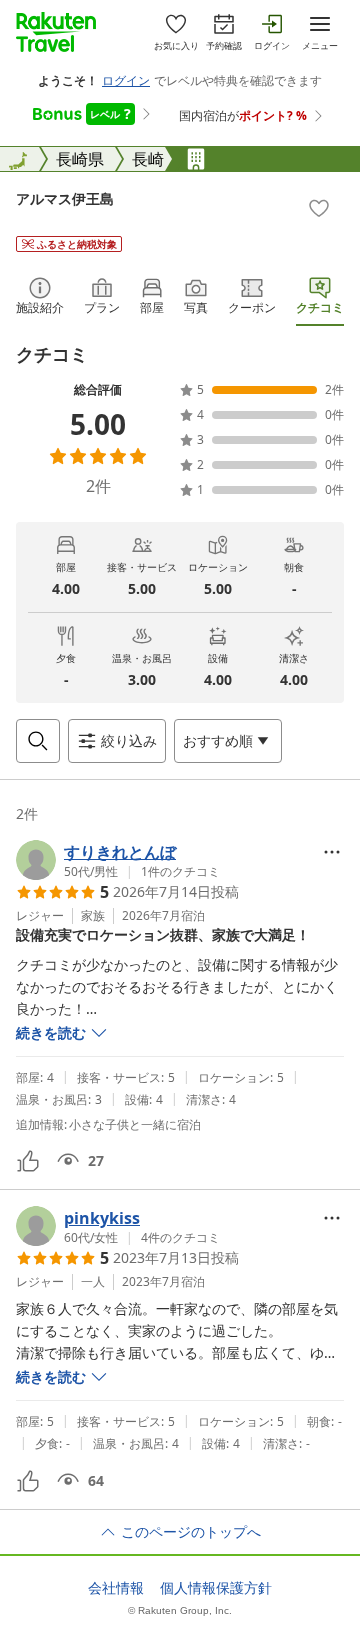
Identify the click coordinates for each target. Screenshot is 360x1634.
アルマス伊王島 (65, 198)
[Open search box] (38, 741)
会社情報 (116, 1588)
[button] (118, 860)
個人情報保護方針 (216, 1588)
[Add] (319, 208)
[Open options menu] (332, 852)
